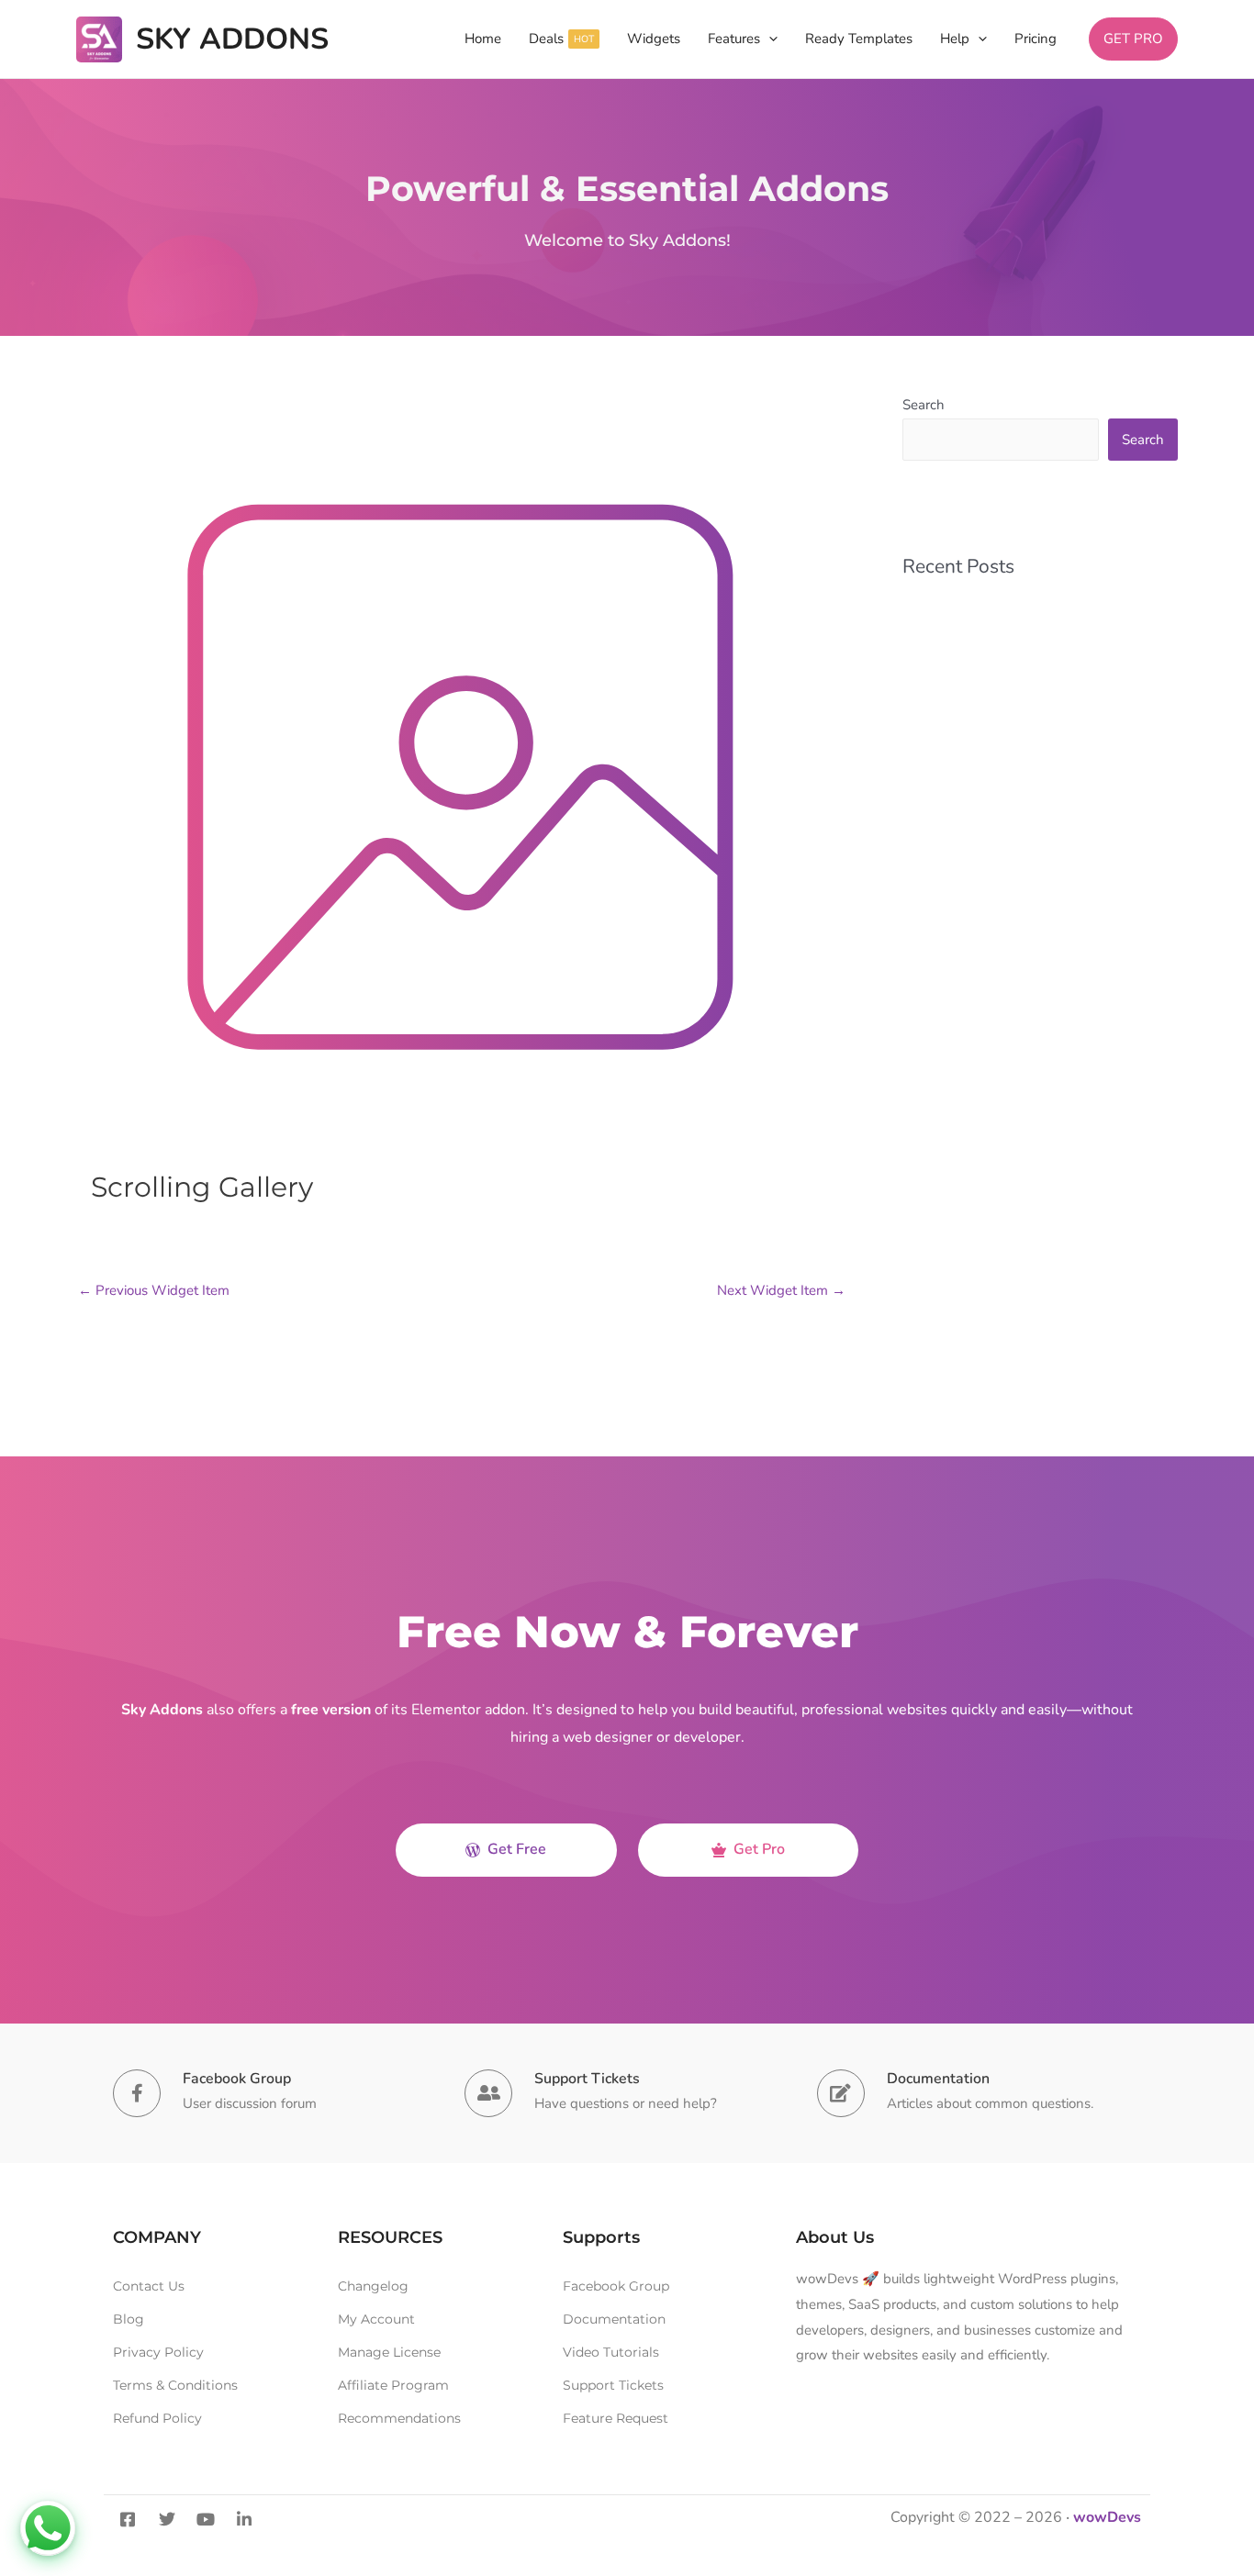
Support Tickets (587, 2079)
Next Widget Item (781, 1290)
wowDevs (1107, 2517)
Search (924, 405)
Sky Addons (232, 39)
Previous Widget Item (154, 1290)
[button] (769, 39)
